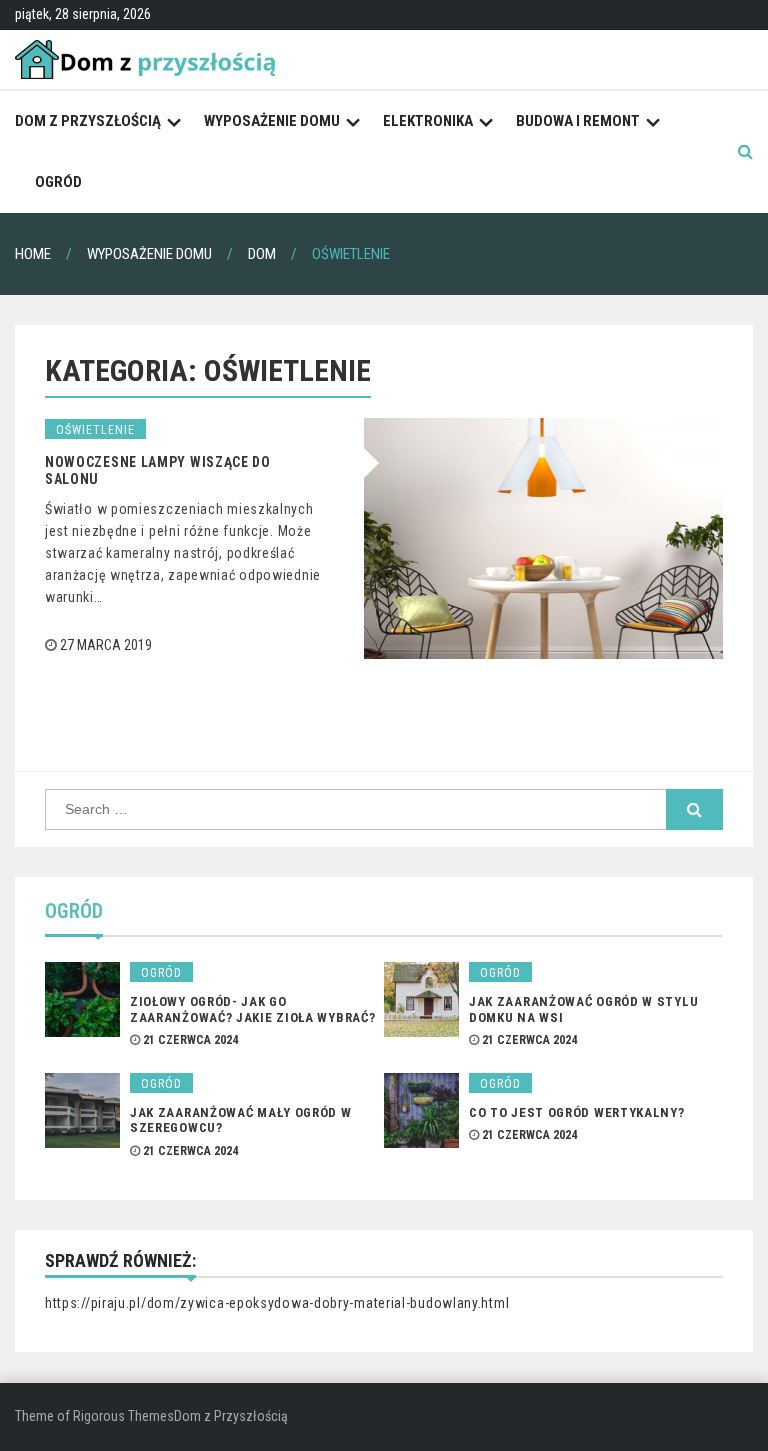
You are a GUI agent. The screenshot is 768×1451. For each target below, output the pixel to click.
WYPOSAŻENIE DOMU (272, 121)
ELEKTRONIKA (428, 121)
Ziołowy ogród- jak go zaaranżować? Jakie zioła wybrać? (252, 1009)
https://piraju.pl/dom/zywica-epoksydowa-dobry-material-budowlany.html (277, 1303)
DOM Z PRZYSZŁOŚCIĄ (88, 121)
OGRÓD (58, 182)
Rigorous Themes (123, 1416)
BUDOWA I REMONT (578, 121)
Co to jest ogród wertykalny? (577, 1112)
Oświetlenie (95, 430)
